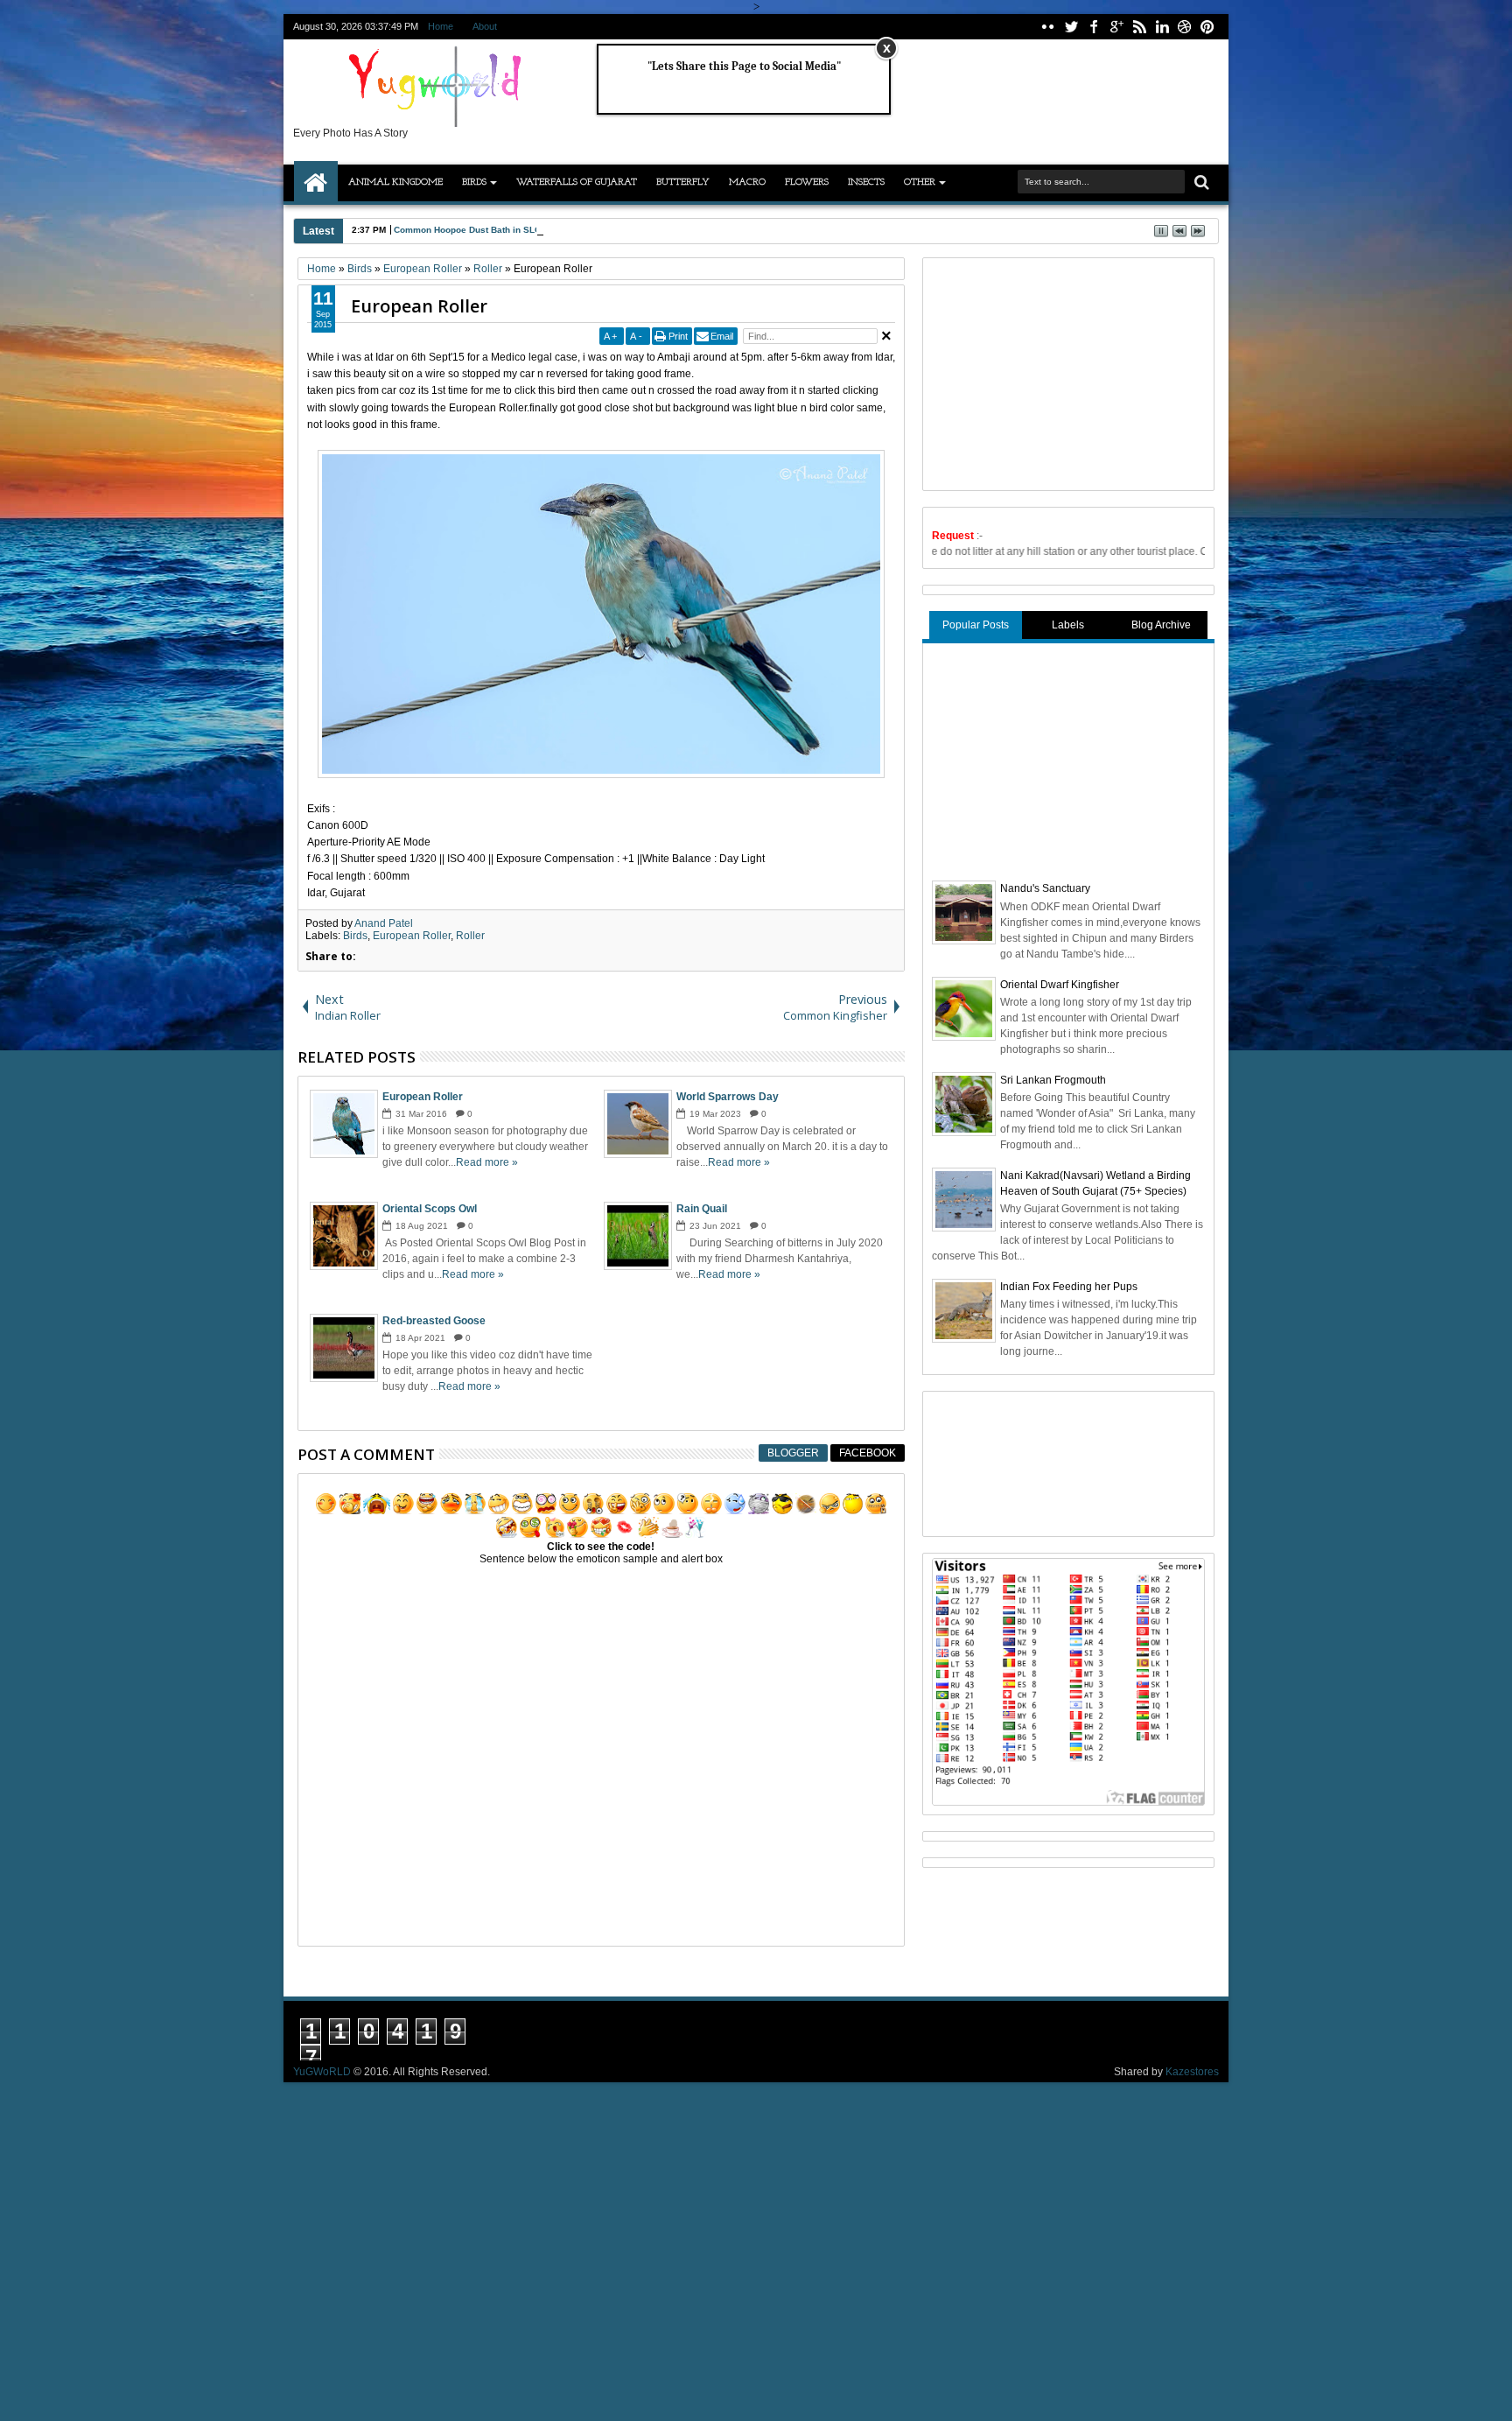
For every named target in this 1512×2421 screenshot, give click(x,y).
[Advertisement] (1063, 372)
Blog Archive (1161, 625)
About (485, 26)
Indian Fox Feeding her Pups (1069, 1287)
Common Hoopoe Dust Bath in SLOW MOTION (490, 230)
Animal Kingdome (395, 182)
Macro (747, 182)
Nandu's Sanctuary (1045, 888)
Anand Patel (384, 923)
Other (920, 182)
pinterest (1207, 27)
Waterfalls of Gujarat (577, 182)
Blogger (793, 1453)
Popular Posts (976, 625)
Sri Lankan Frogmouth (1053, 1080)
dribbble (1185, 27)
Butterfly (683, 182)
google (1116, 27)
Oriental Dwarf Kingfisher (1060, 985)
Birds (474, 182)
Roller (470, 936)
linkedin (1162, 27)
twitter (1071, 27)
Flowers (807, 182)
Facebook (868, 1453)
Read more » (487, 1162)
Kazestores (1192, 2072)
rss (1139, 27)
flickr (1048, 27)
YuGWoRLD (322, 2072)
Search (1200, 182)
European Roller (419, 306)
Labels (1068, 625)
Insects (866, 182)
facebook (1094, 27)
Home (441, 26)
